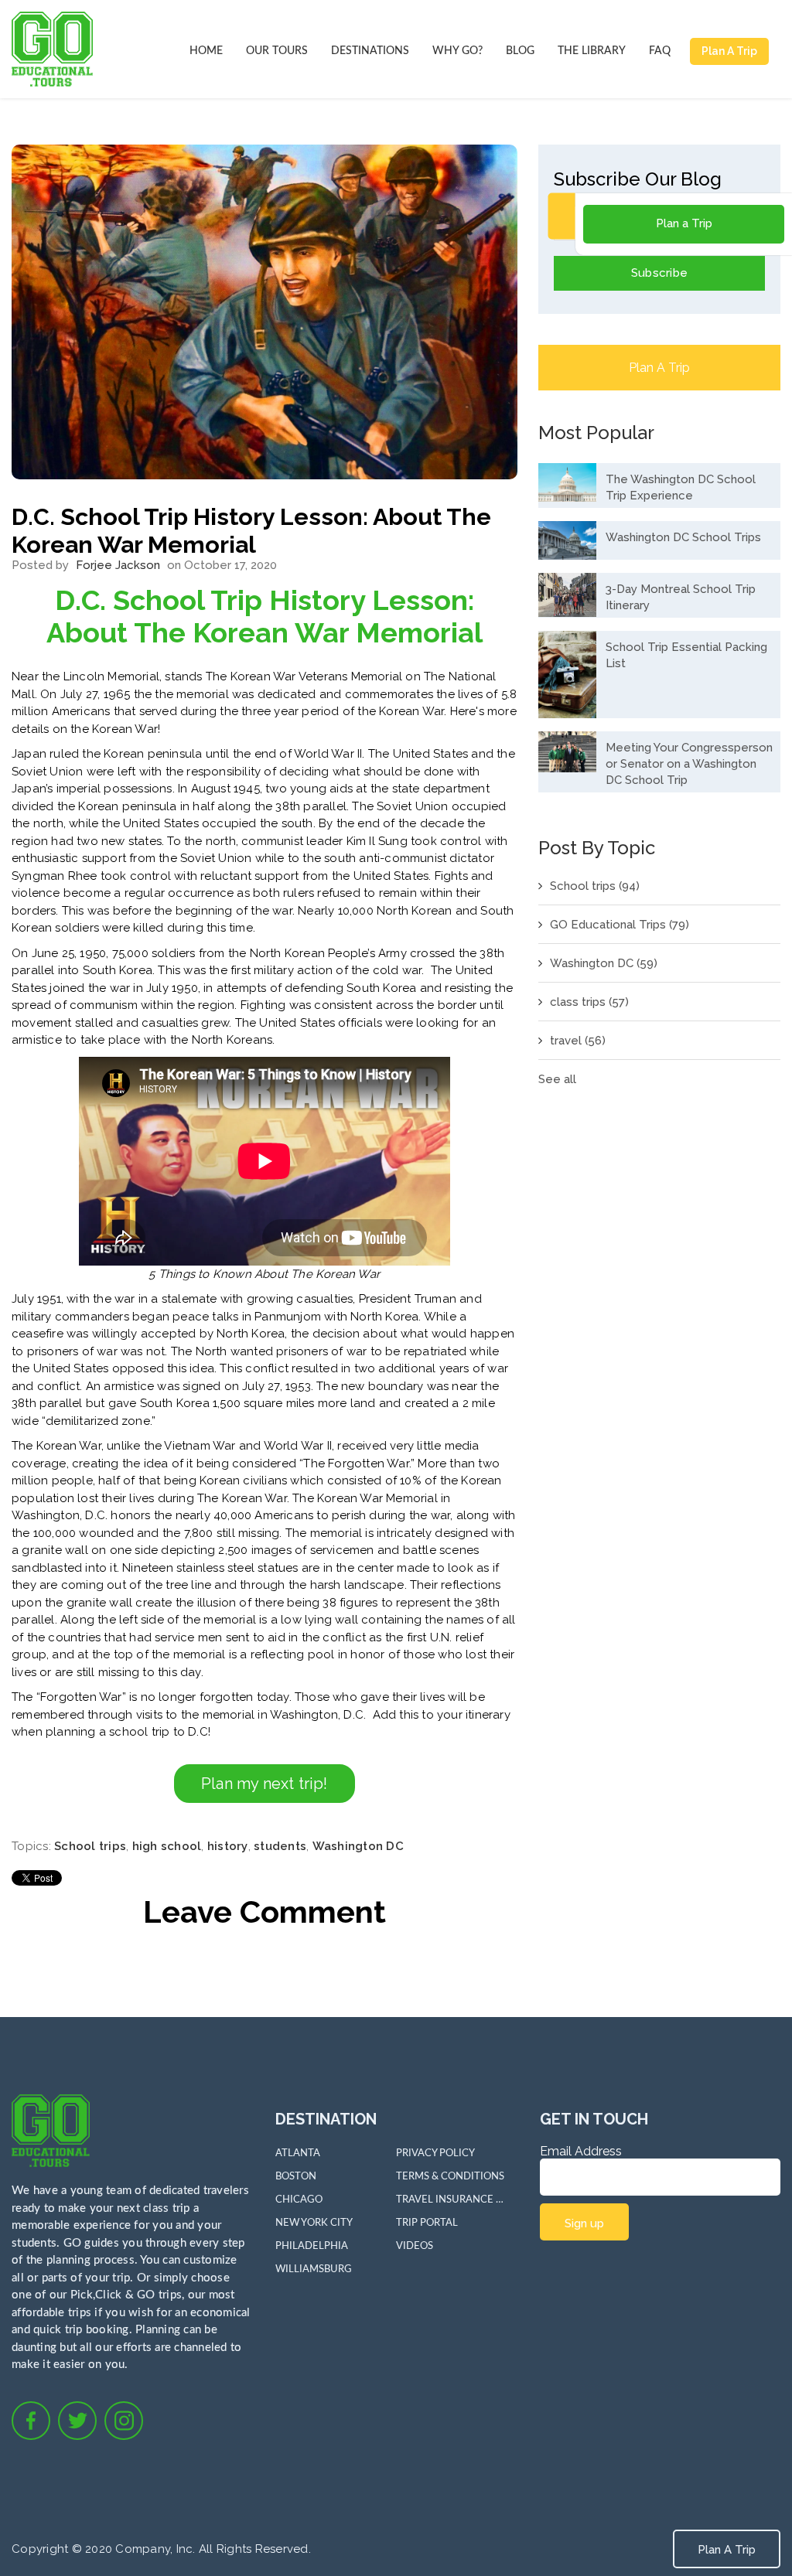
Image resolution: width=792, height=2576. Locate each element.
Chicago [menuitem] (299, 2200)
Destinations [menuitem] (370, 51)
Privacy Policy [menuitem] (435, 2153)
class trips (589, 1002)
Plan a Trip (684, 223)
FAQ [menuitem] (660, 51)
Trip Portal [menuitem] (427, 2223)
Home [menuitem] (206, 51)
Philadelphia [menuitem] (312, 2246)
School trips (90, 1846)
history (228, 1846)
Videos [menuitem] (415, 2246)
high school (167, 1846)
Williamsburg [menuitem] (314, 2269)
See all (557, 1079)
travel (578, 1041)
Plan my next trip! (265, 1784)
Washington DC (358, 1846)
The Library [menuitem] (592, 51)
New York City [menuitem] (314, 2223)
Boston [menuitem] (296, 2177)
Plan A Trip (729, 51)
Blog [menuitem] (520, 51)
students (280, 1846)
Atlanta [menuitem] (298, 2153)
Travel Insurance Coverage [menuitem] (450, 2200)
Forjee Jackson (118, 565)
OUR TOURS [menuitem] (277, 51)
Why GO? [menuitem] (457, 51)
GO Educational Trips (620, 925)
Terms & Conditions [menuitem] (450, 2177)
